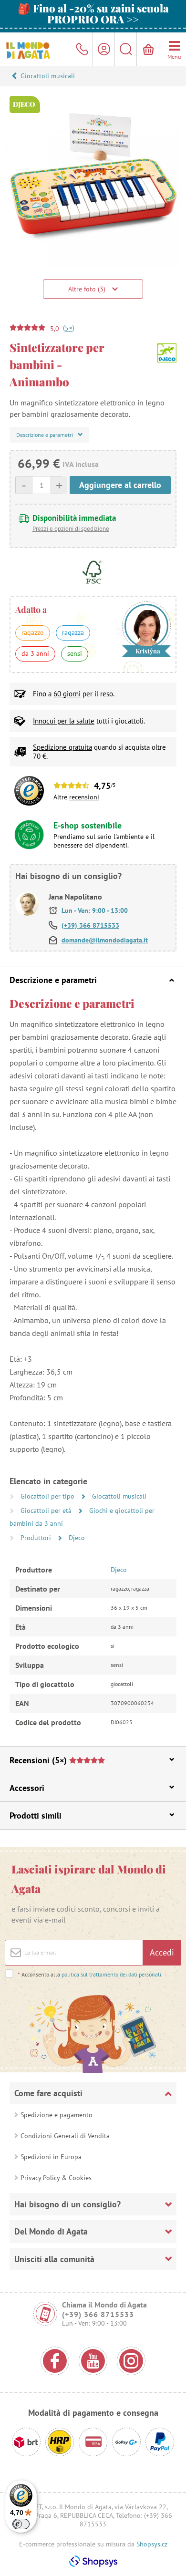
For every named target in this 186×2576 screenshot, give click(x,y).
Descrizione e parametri (53, 980)
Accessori (27, 1788)
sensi (75, 653)
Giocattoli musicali (48, 76)
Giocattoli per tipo (48, 1496)
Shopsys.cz (152, 2544)
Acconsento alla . (90, 1974)
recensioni (84, 797)
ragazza (73, 632)
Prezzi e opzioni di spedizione (71, 529)
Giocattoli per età (47, 1510)
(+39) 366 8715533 (90, 925)
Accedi (162, 1952)
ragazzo (33, 632)
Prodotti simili (36, 1816)
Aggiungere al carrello (120, 485)
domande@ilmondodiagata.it (105, 940)
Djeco (77, 1538)
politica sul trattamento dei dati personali (111, 1974)
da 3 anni (35, 653)
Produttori (37, 1538)
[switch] (21, 2524)
